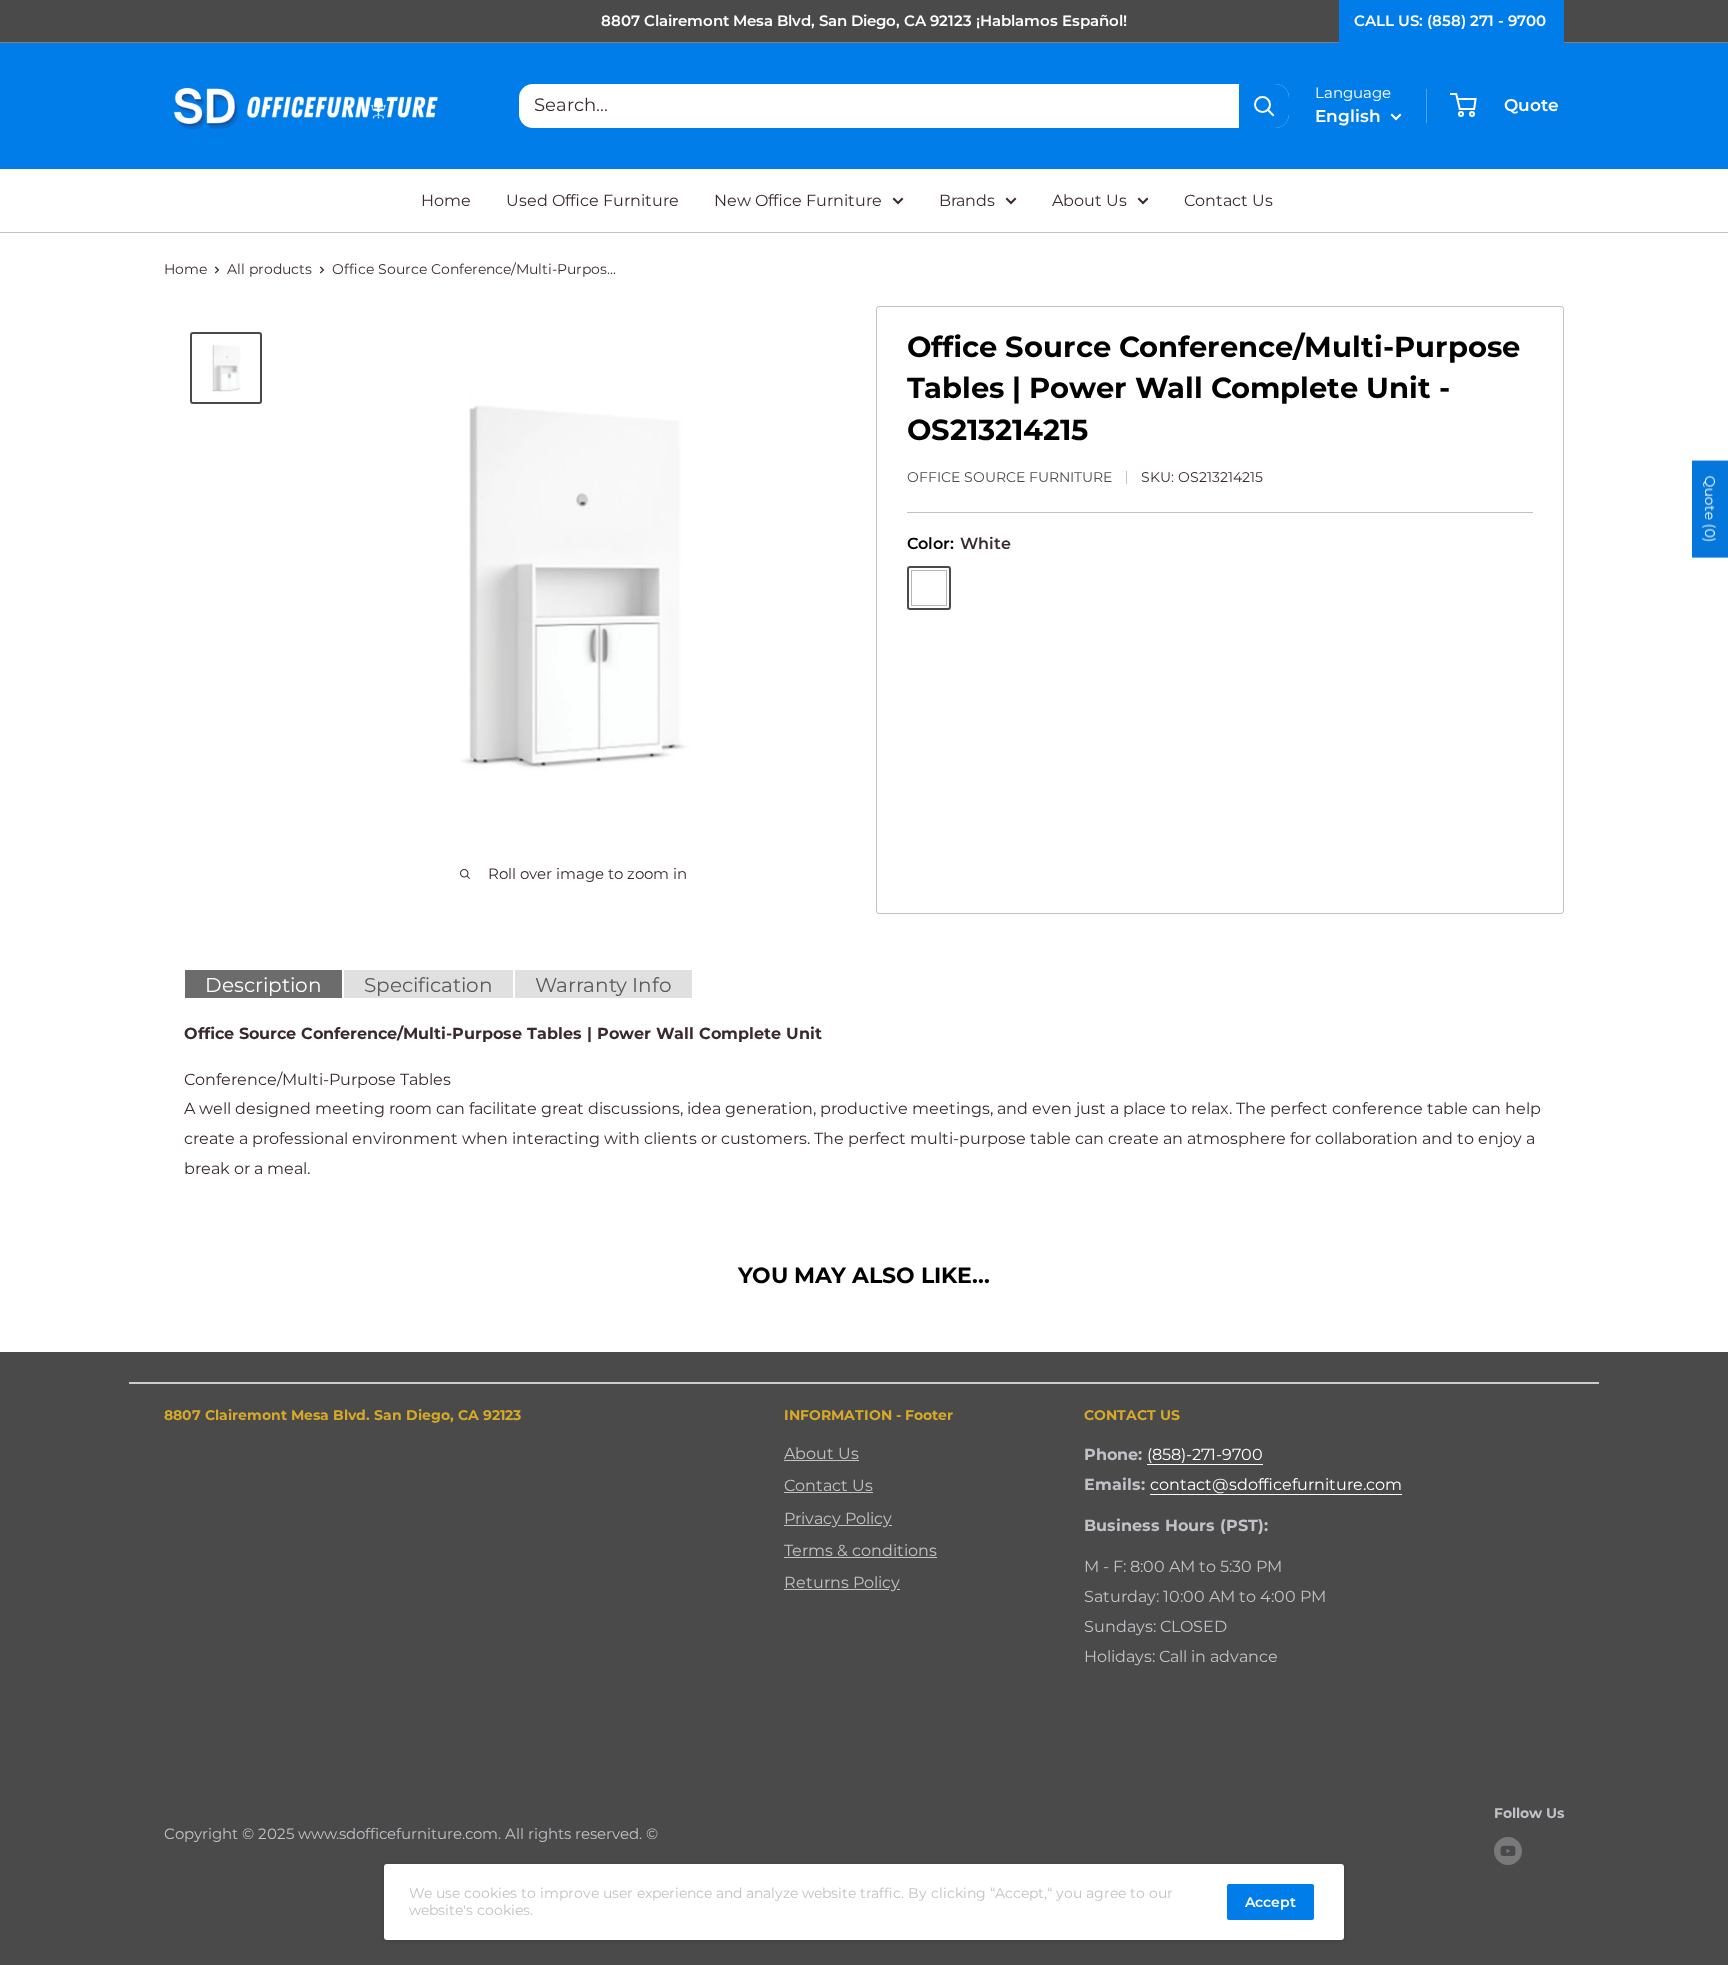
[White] (929, 588)
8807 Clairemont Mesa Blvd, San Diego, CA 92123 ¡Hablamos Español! (864, 20)
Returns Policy (842, 1582)
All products (269, 269)
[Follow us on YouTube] (1508, 1851)
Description (263, 985)
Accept (1270, 1902)
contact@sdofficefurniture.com (1276, 1484)
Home (446, 200)
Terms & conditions (860, 1550)
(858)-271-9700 (1205, 1454)
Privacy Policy (838, 1518)
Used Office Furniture (592, 200)
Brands (967, 200)
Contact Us (1228, 200)
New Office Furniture (798, 200)
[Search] (1264, 106)
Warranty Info (603, 985)
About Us (1089, 200)
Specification (428, 985)
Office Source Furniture (1009, 477)
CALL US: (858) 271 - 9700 (1450, 20)
